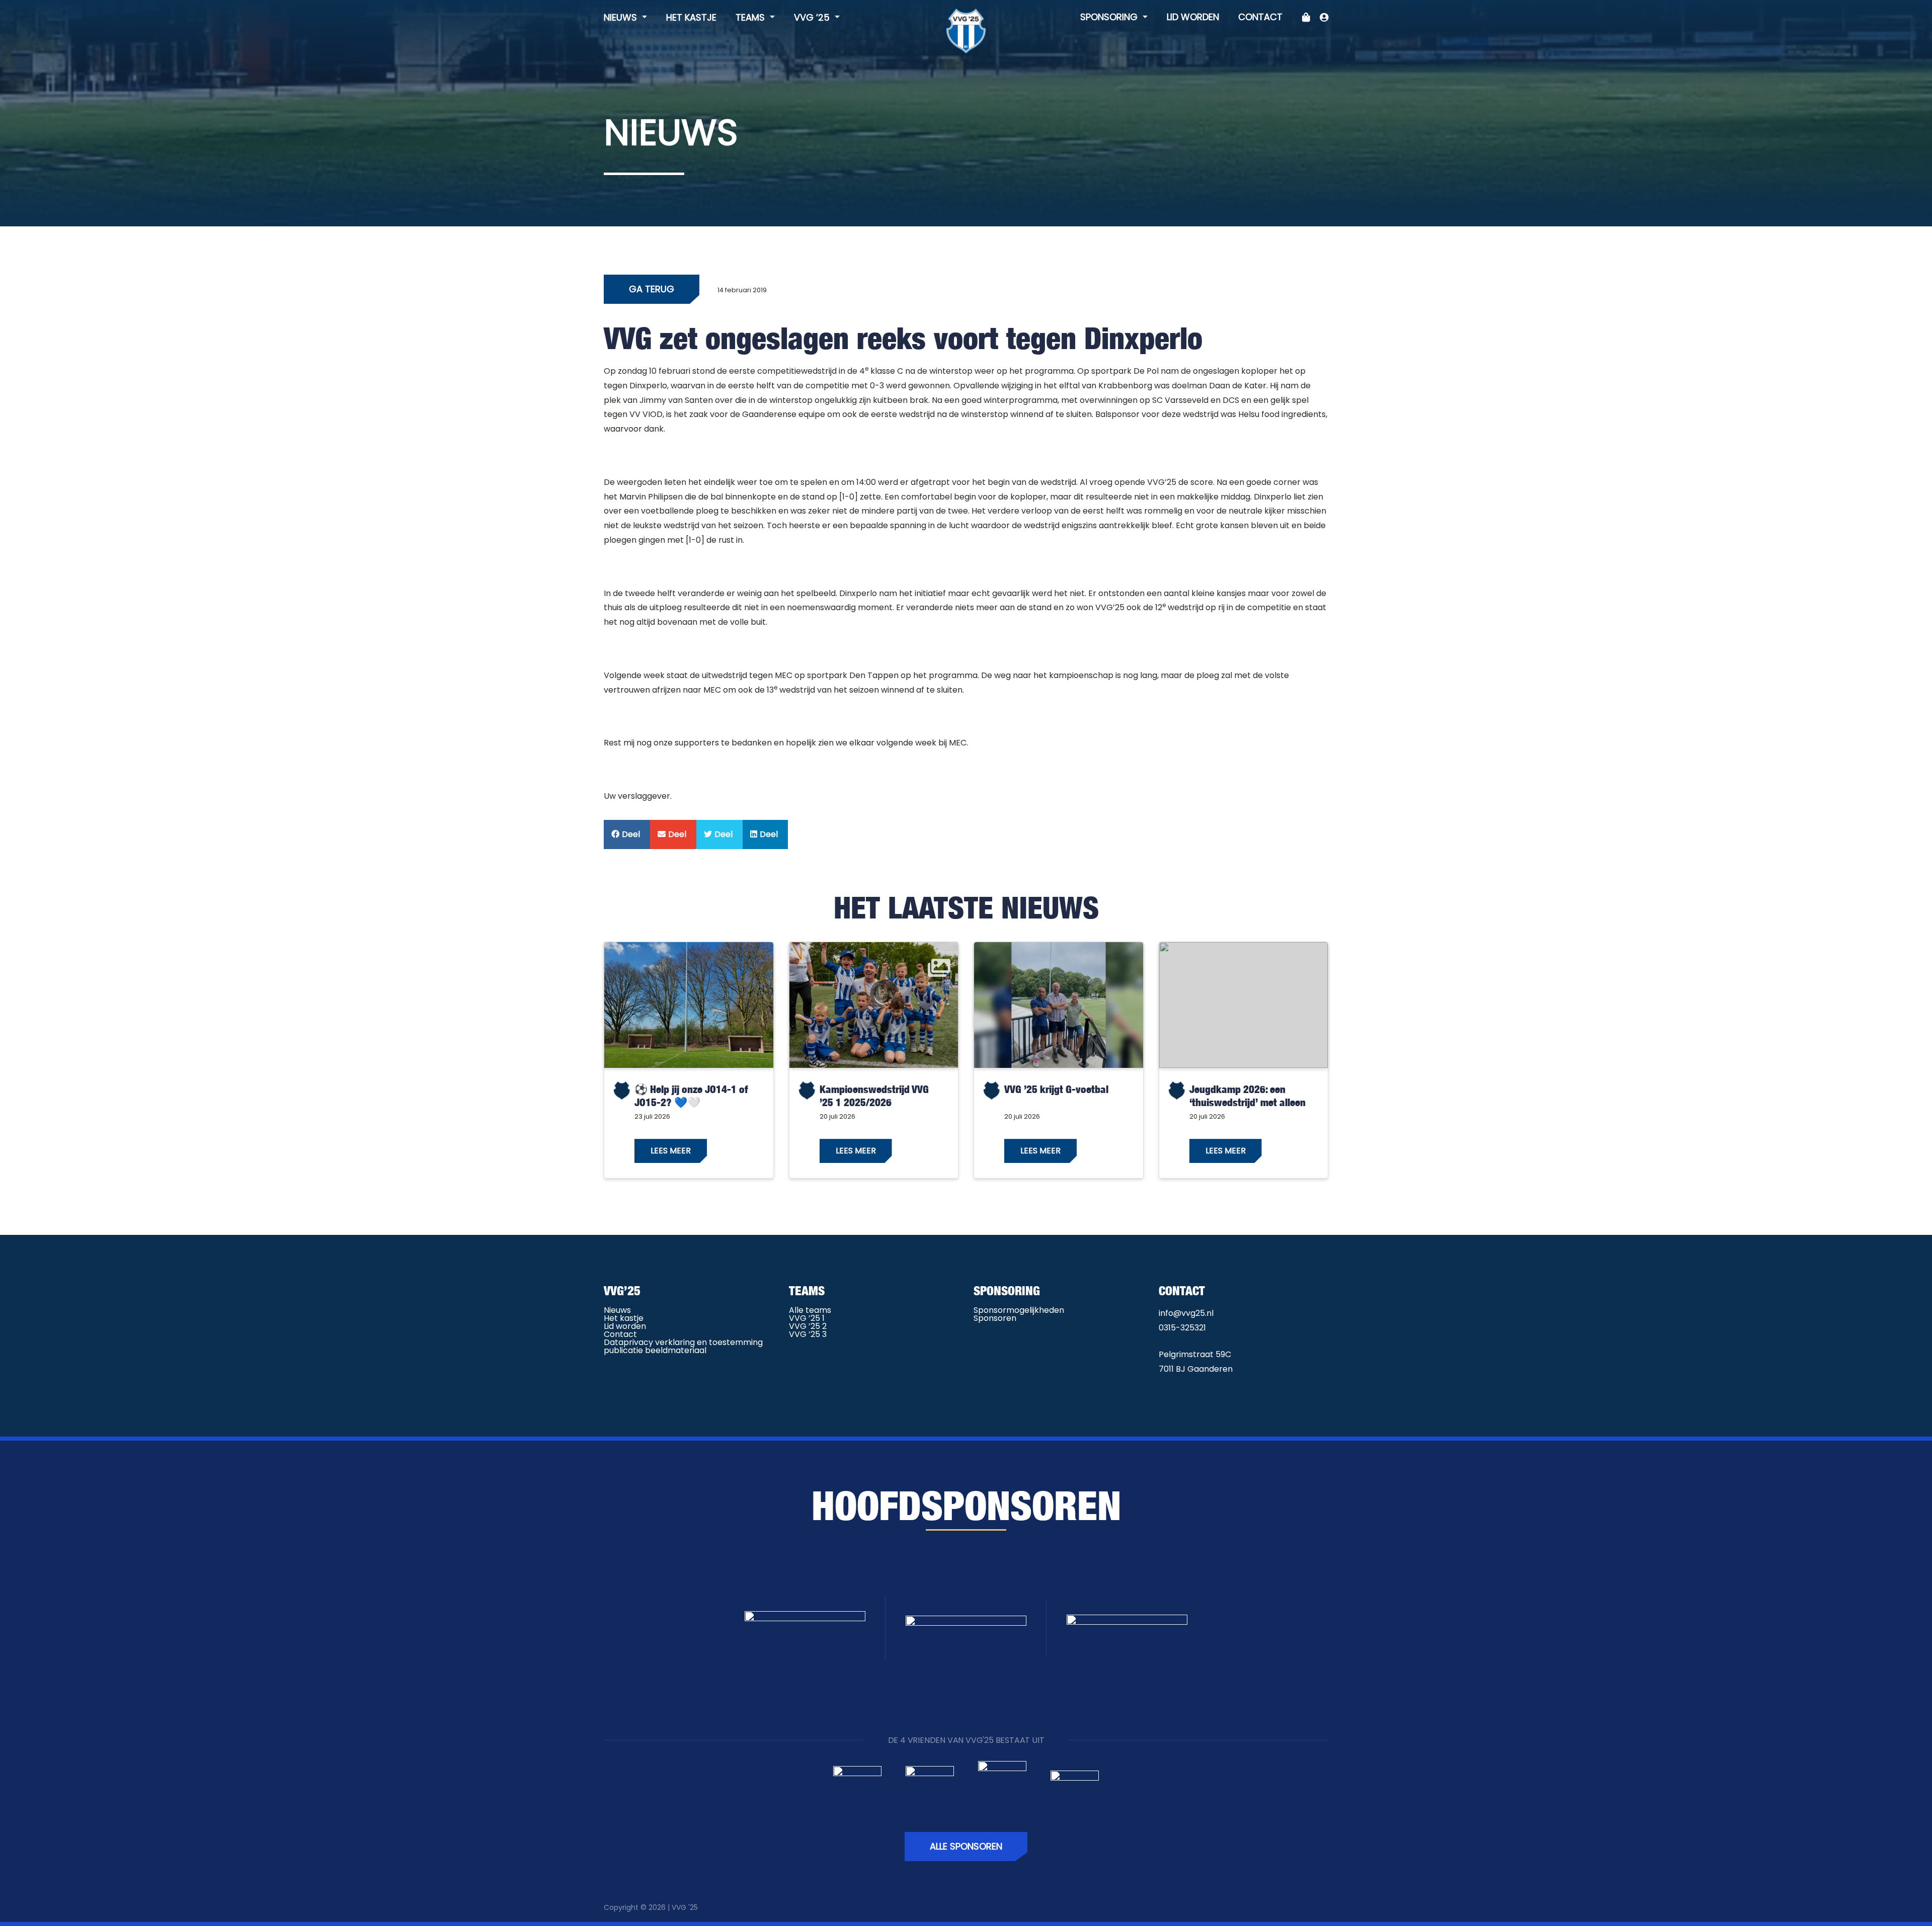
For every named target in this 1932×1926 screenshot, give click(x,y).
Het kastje (691, 17)
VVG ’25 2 (808, 1326)
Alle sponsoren (966, 1846)
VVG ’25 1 (807, 1318)
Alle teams (810, 1310)
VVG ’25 (813, 17)
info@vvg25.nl (1186, 1313)
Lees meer (671, 1151)
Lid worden (1193, 17)
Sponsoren (995, 1318)
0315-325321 (1182, 1328)
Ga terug (652, 289)
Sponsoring (1110, 17)
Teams (751, 17)
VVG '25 (685, 1907)
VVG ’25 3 (808, 1334)
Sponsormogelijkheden (1019, 1310)
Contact (1260, 17)
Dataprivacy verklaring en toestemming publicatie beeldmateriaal (683, 1346)
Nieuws (622, 17)
